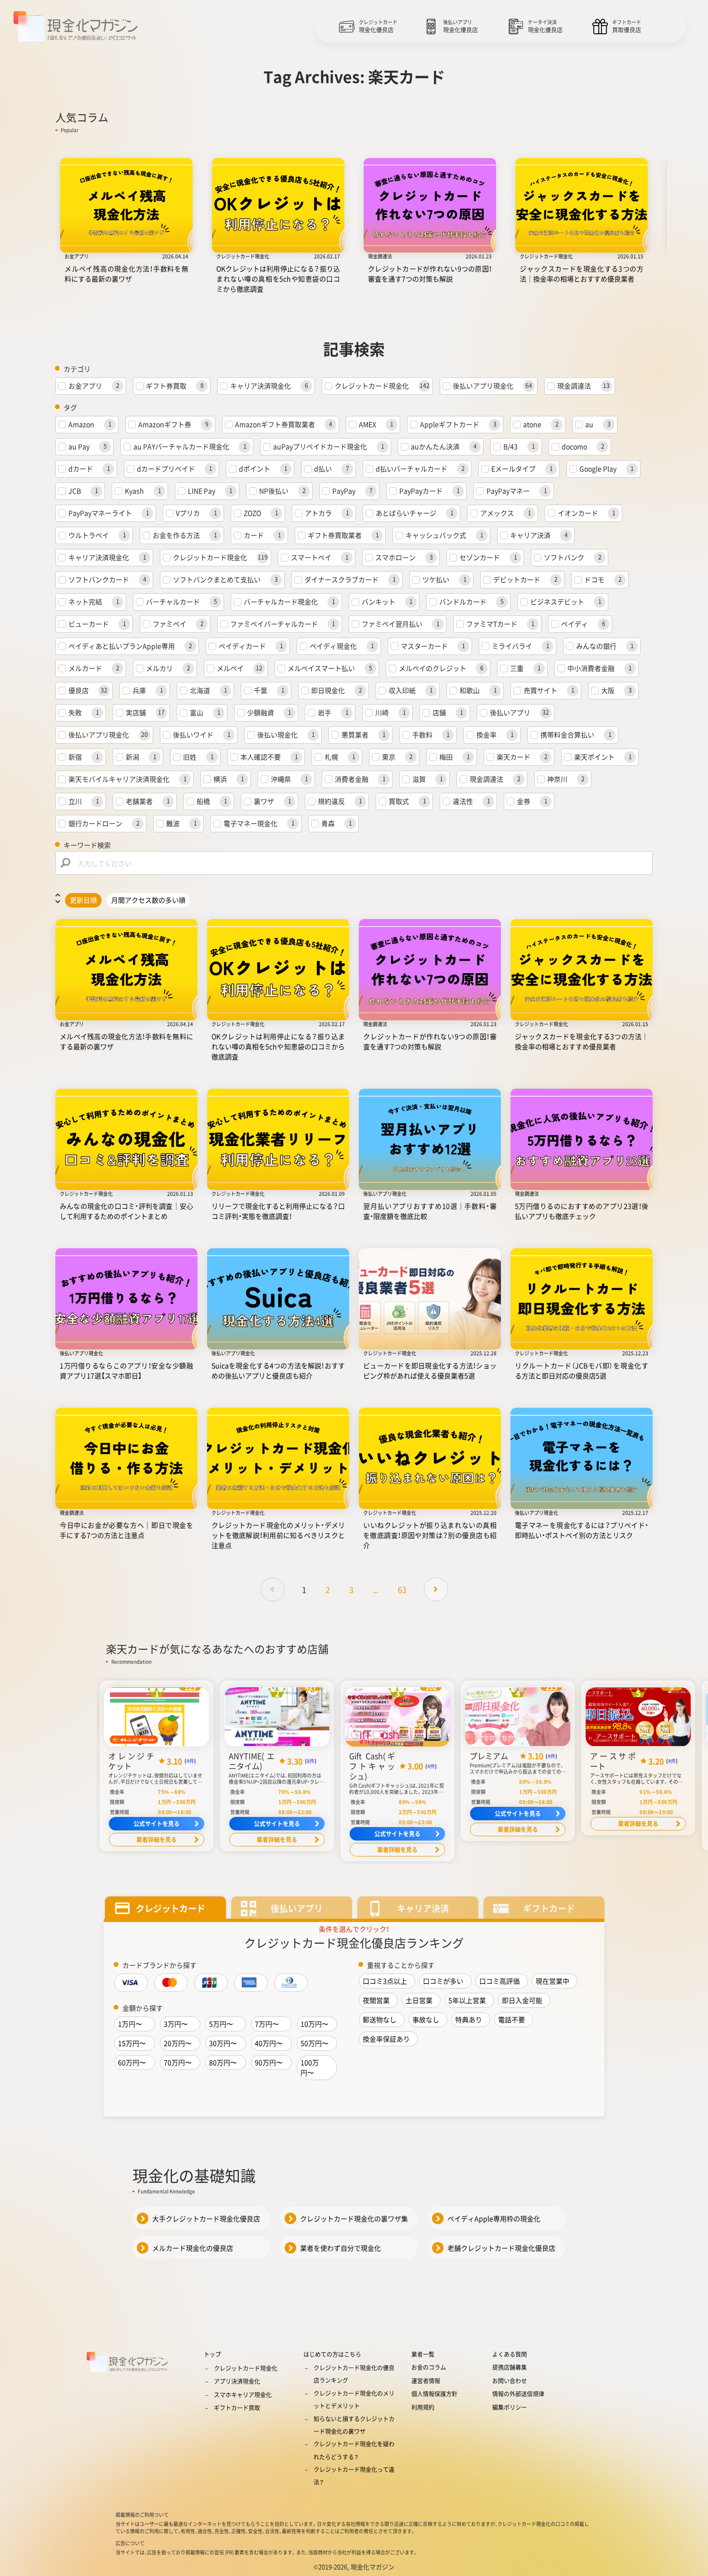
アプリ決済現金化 (237, 2381)
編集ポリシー (510, 2407)
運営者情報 (426, 2381)
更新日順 (83, 900)
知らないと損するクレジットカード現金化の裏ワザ (354, 2425)
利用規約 (423, 2407)
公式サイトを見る (157, 1824)
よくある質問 (510, 2354)
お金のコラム (429, 2367)
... (376, 1589)
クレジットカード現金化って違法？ (354, 2476)
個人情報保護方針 (434, 2394)
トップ (212, 2354)
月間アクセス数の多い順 (148, 900)
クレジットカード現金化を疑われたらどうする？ (354, 2450)
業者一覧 (423, 2354)
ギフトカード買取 (237, 2408)
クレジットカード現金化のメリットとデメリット (354, 2400)
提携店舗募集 (510, 2367)
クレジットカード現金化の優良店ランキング (354, 2374)
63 (402, 1589)
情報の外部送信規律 (518, 2394)
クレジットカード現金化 (246, 2368)
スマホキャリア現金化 (243, 2395)
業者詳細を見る (157, 1840)
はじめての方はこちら (332, 2354)
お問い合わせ (510, 2381)
